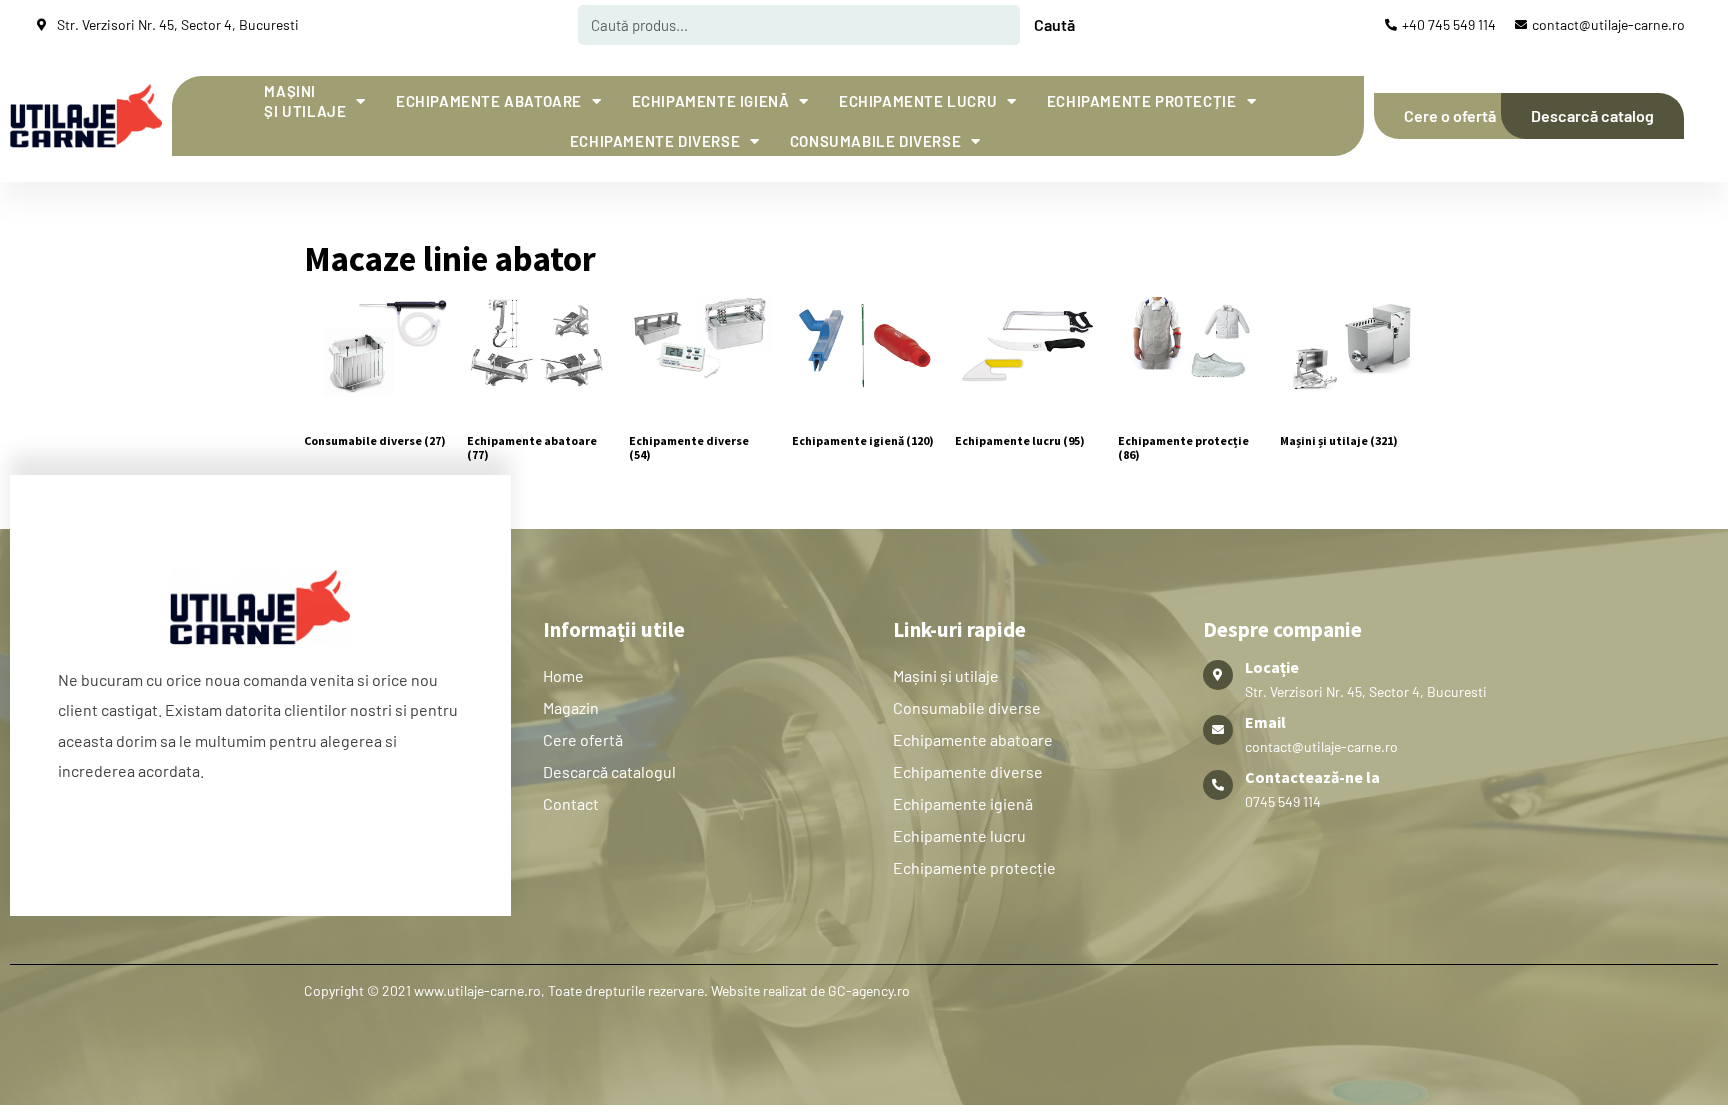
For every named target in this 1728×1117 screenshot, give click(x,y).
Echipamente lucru (918, 101)
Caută (1054, 24)
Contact (571, 803)
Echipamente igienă (711, 101)
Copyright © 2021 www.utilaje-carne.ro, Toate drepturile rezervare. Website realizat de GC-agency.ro (607, 990)
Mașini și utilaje (305, 101)
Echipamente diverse (655, 141)
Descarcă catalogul (609, 771)
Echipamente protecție (1142, 101)
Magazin (571, 707)
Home (563, 675)
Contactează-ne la (1312, 777)
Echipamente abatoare (489, 101)
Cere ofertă (583, 739)
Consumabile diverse (875, 141)
